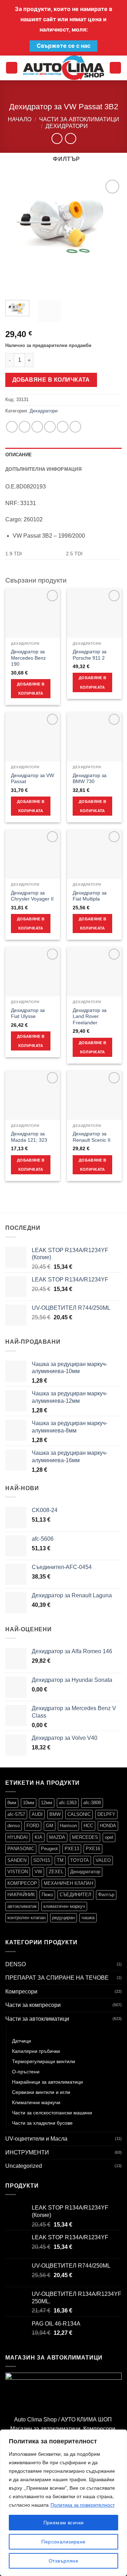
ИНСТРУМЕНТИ (27, 2152)
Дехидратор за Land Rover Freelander (90, 1017)
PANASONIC (21, 1849)
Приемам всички (64, 2523)
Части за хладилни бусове (42, 2123)
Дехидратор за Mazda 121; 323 (29, 1137)
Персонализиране (63, 2542)
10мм (29, 1803)
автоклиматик (22, 1906)
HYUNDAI (18, 1837)
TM (60, 1860)
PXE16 (93, 1849)
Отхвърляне (64, 2561)
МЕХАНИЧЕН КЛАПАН (68, 1883)
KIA (38, 1837)
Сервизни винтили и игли (41, 2092)
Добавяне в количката (51, 380)
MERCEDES (85, 1837)
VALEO (103, 1860)
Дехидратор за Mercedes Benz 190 (28, 658)
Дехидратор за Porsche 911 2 (90, 655)
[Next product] (57, 138)
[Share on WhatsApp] (12, 427)
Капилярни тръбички (36, 2051)
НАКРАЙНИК (21, 1895)
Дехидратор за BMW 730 (90, 779)
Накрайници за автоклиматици (47, 2082)
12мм (47, 1803)
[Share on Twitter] (37, 427)
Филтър (106, 1895)
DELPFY (106, 1814)
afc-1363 (68, 1803)
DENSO (16, 1964)
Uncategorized (24, 2166)
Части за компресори (33, 2005)
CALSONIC (79, 1814)
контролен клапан (26, 1918)
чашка (88, 1918)
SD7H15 (42, 1860)
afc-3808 (92, 1803)
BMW (55, 1814)
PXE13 (72, 1849)
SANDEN (17, 1860)
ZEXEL (56, 1872)
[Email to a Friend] (50, 427)
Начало (20, 119)
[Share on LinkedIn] (75, 427)
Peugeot (49, 1849)
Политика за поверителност (83, 2505)
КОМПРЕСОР (22, 1883)
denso (14, 1826)
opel (109, 1837)
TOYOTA (80, 1860)
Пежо (47, 1895)
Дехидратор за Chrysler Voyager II (32, 896)
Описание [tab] (19, 455)
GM (50, 1826)
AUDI (37, 1814)
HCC (88, 1826)
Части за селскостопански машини (52, 2113)
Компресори (21, 1992)
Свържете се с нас (64, 46)
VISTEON (18, 1872)
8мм (12, 1803)
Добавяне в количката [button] (31, 689)
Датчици (22, 2041)
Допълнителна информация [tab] (43, 469)
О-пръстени (26, 2072)
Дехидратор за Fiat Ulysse (28, 1014)
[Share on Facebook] (25, 427)
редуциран (64, 1918)
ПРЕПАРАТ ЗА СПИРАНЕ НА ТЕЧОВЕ (57, 1978)
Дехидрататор (85, 1872)
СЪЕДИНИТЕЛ (75, 1895)
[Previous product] (70, 138)
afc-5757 (16, 1814)
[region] (64, 2503)
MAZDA (57, 1837)
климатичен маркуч (64, 1906)
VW (38, 1872)
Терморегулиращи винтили (44, 2061)
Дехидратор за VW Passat (32, 779)
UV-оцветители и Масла (36, 2139)
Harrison (68, 1826)
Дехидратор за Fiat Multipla (90, 896)
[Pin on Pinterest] (63, 427)
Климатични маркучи (36, 2102)
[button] (12, 68)
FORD (33, 1826)
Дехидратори (67, 126)
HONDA (108, 1826)
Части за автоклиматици (79, 119)
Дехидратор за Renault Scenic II (92, 1137)
